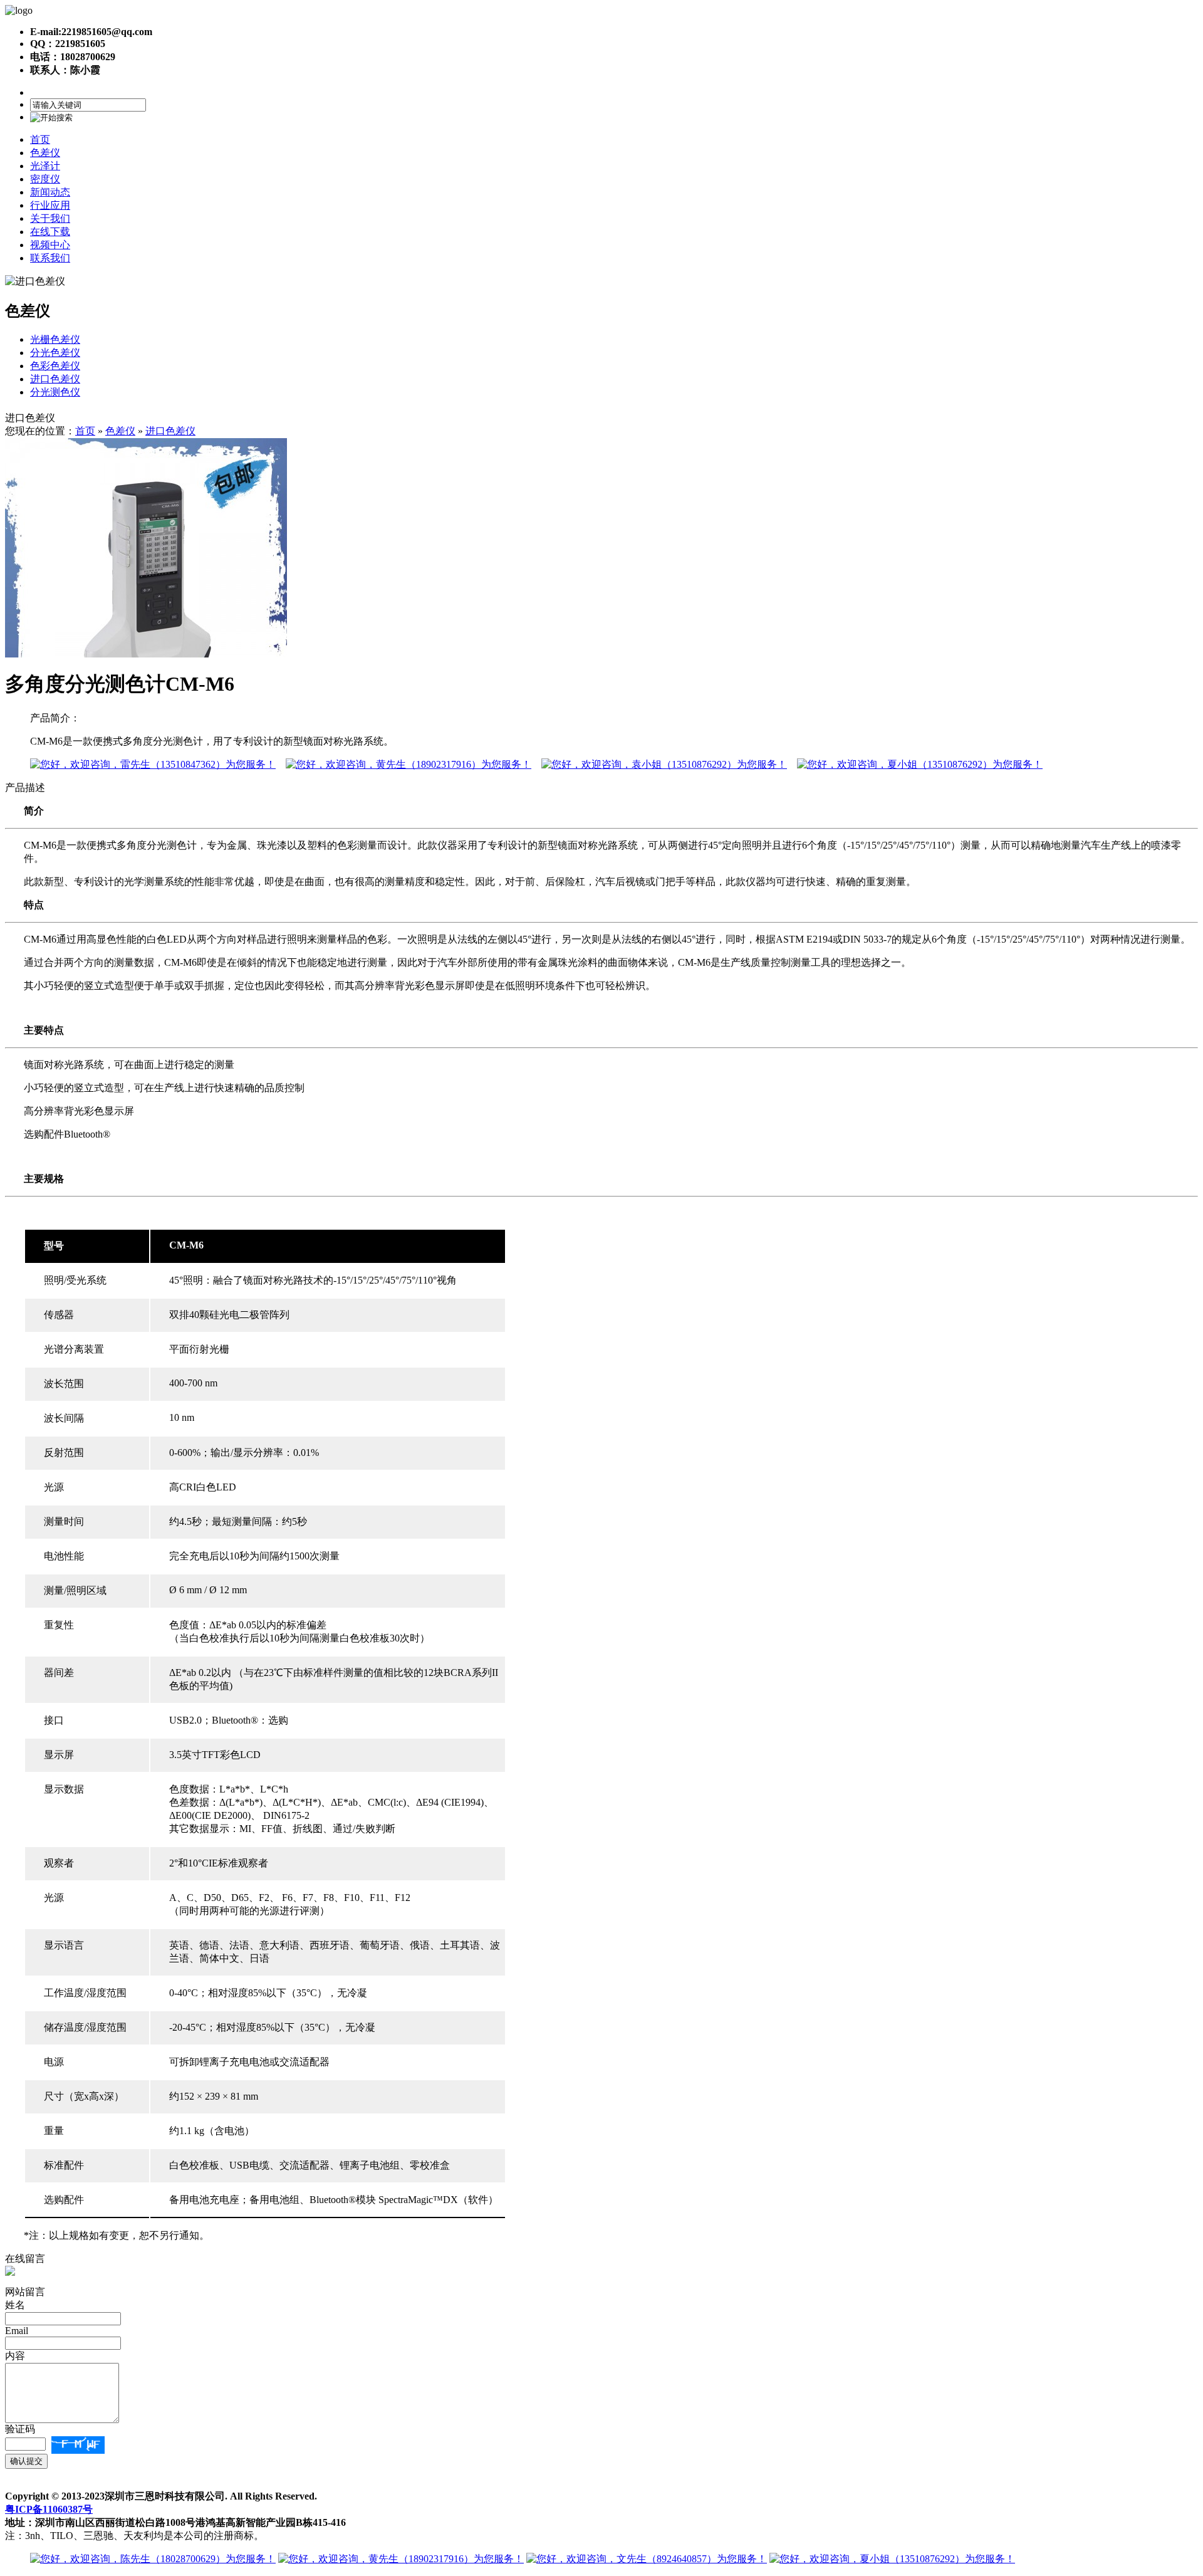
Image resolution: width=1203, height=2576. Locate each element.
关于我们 (50, 218)
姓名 (15, 2305)
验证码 (20, 2429)
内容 (15, 2356)
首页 (40, 139)
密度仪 (45, 179)
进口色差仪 (55, 379)
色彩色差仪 (55, 366)
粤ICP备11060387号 (49, 2509)
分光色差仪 (55, 353)
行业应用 (50, 205)
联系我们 (50, 258)
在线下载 (50, 232)
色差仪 (45, 153)
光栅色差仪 (55, 339)
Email (17, 2331)
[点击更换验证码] (78, 2445)
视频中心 (50, 245)
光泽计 (45, 166)
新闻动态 (50, 192)
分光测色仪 (55, 392)
